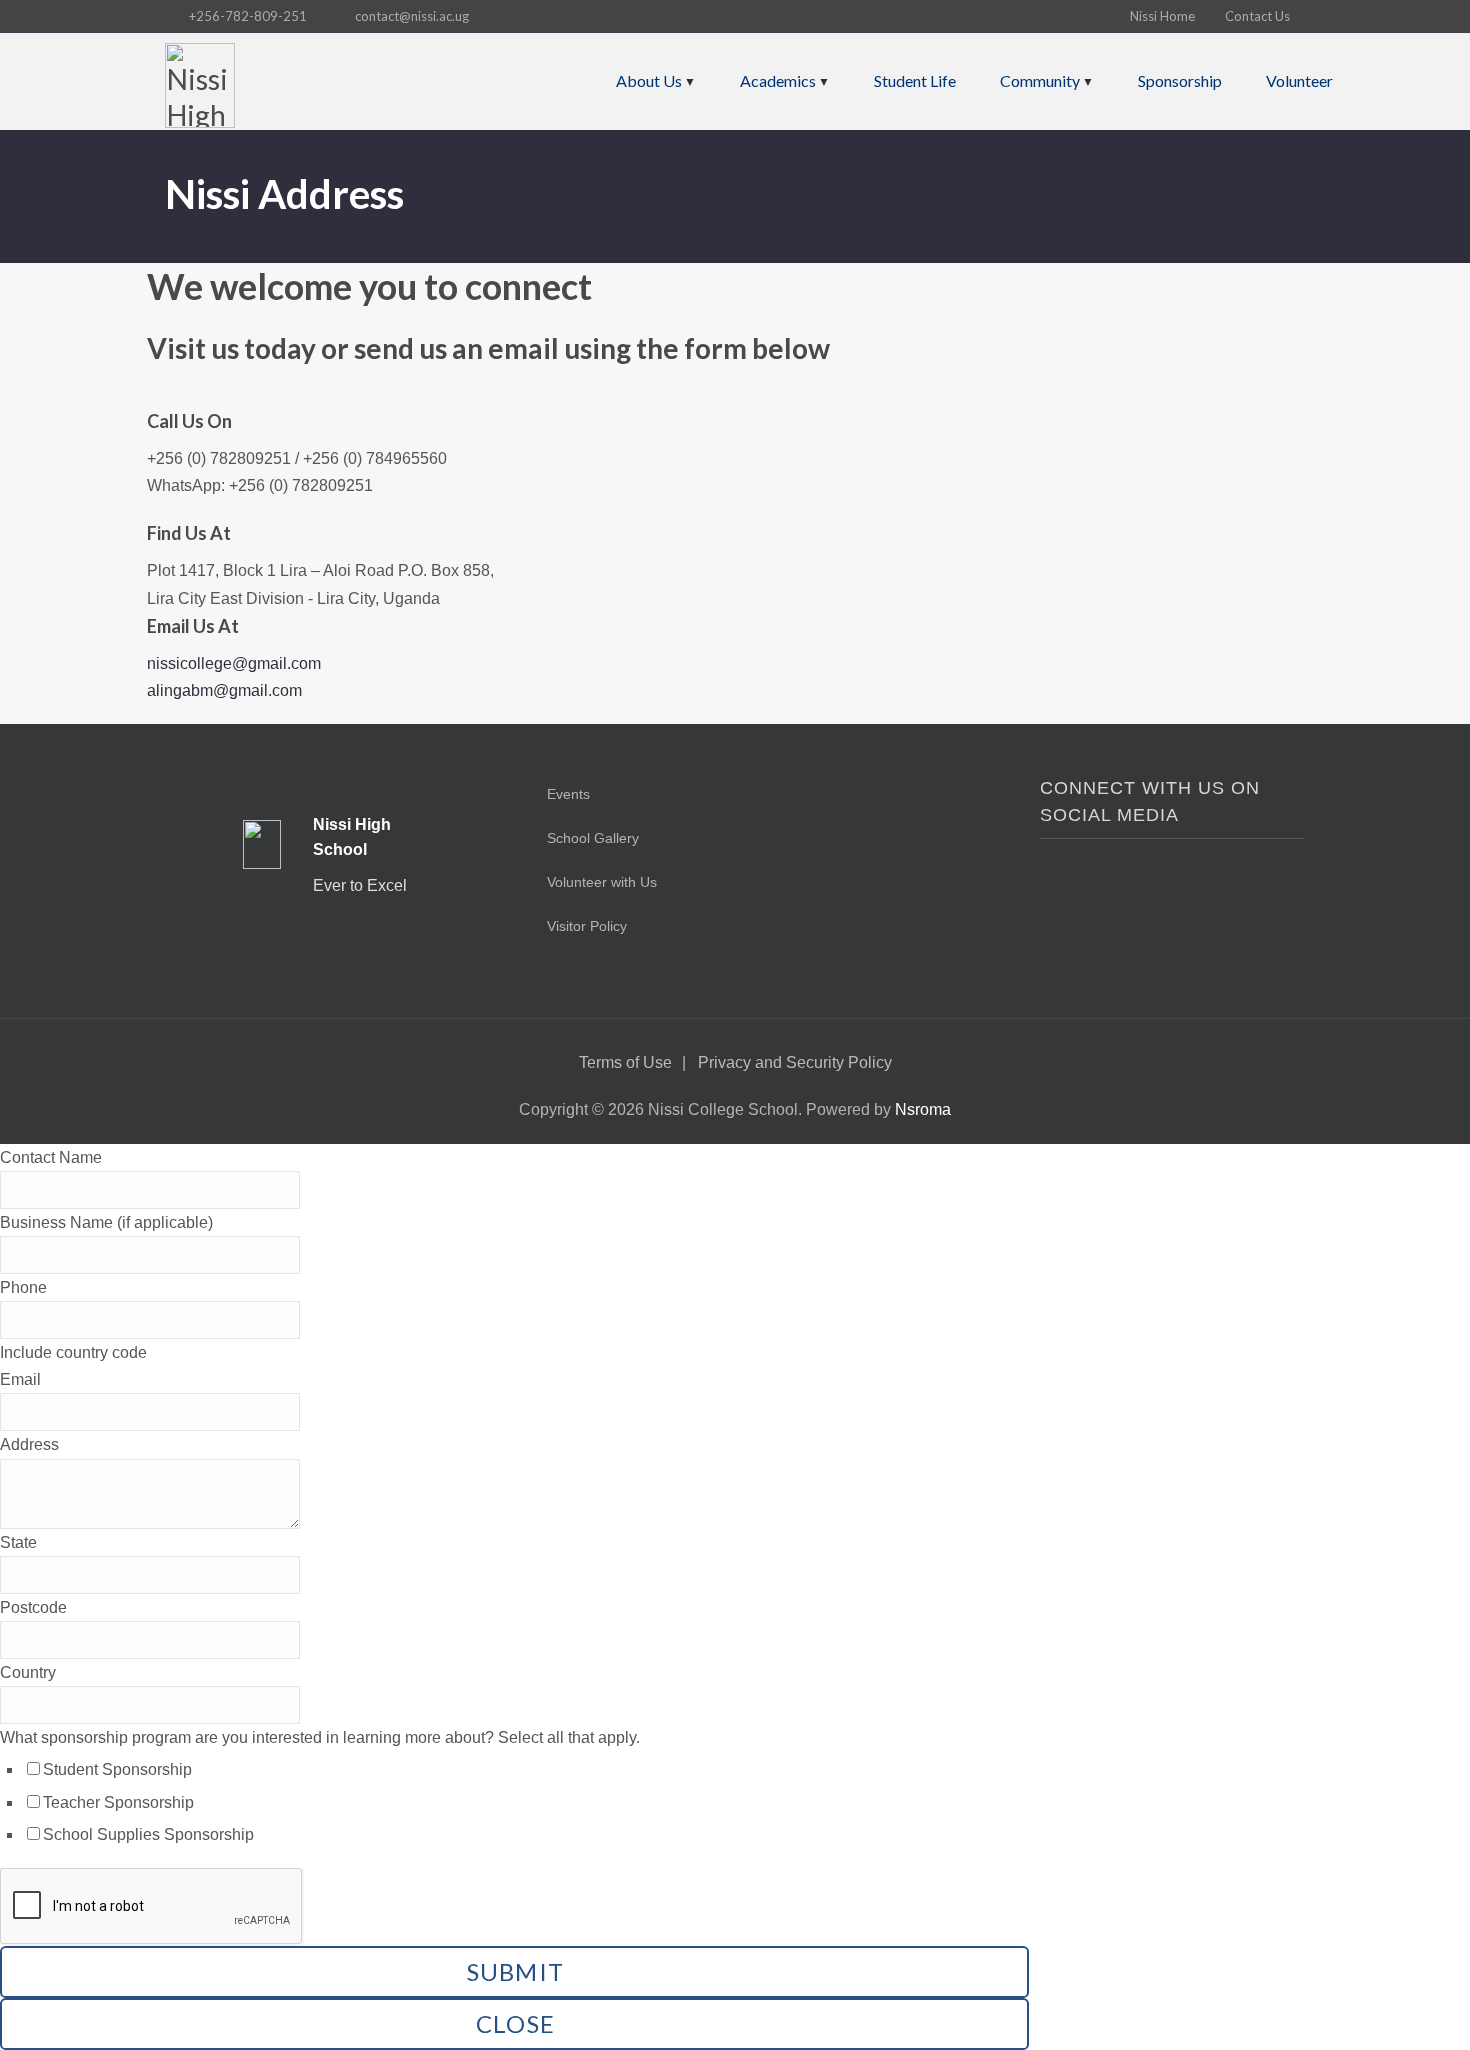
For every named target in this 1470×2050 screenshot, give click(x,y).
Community (1040, 80)
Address (29, 1444)
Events (568, 794)
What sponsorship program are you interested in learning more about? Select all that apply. (320, 1737)
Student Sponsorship (117, 1769)
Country (28, 1672)
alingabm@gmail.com (224, 690)
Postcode (33, 1607)
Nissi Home (1162, 16)
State (18, 1542)
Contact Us (1257, 16)
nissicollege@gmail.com (234, 663)
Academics (778, 80)
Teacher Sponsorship (118, 1802)
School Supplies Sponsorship (148, 1834)
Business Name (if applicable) (106, 1222)
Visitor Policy (587, 926)
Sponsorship (1180, 80)
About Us (649, 80)
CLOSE (515, 2023)
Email (20, 1379)
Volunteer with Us (602, 882)
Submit (516, 1971)
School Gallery (593, 838)
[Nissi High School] (200, 85)
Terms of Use (625, 1062)
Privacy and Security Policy (795, 1062)
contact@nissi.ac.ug (412, 16)
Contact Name (51, 1157)
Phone (23, 1287)
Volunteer (1299, 80)
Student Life (915, 80)
